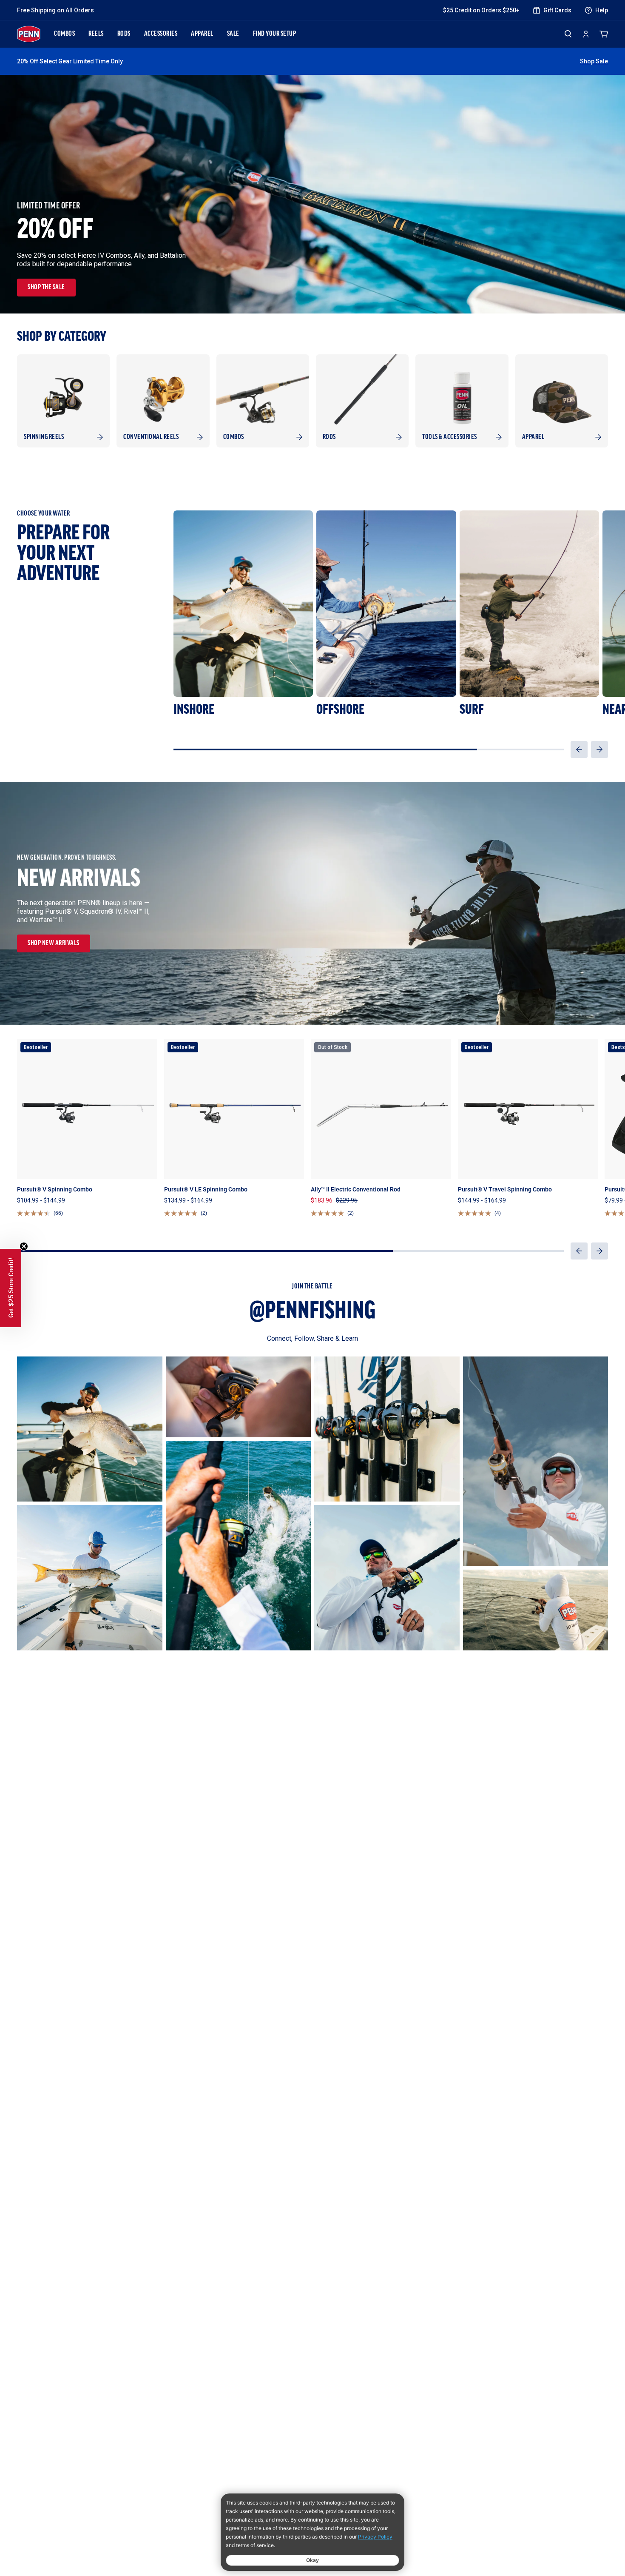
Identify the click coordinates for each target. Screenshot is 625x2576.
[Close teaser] (24, 1246)
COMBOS (64, 34)
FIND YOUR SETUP (275, 34)
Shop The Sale (46, 288)
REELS (96, 34)
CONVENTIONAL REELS (151, 437)
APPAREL (202, 34)
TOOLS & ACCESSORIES (450, 437)
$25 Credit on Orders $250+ (481, 10)
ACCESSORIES (161, 34)
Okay (312, 2560)
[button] (579, 749)
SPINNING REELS (44, 437)
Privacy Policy (375, 2537)
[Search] (568, 34)
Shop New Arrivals (54, 943)
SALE (233, 34)
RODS (124, 34)
